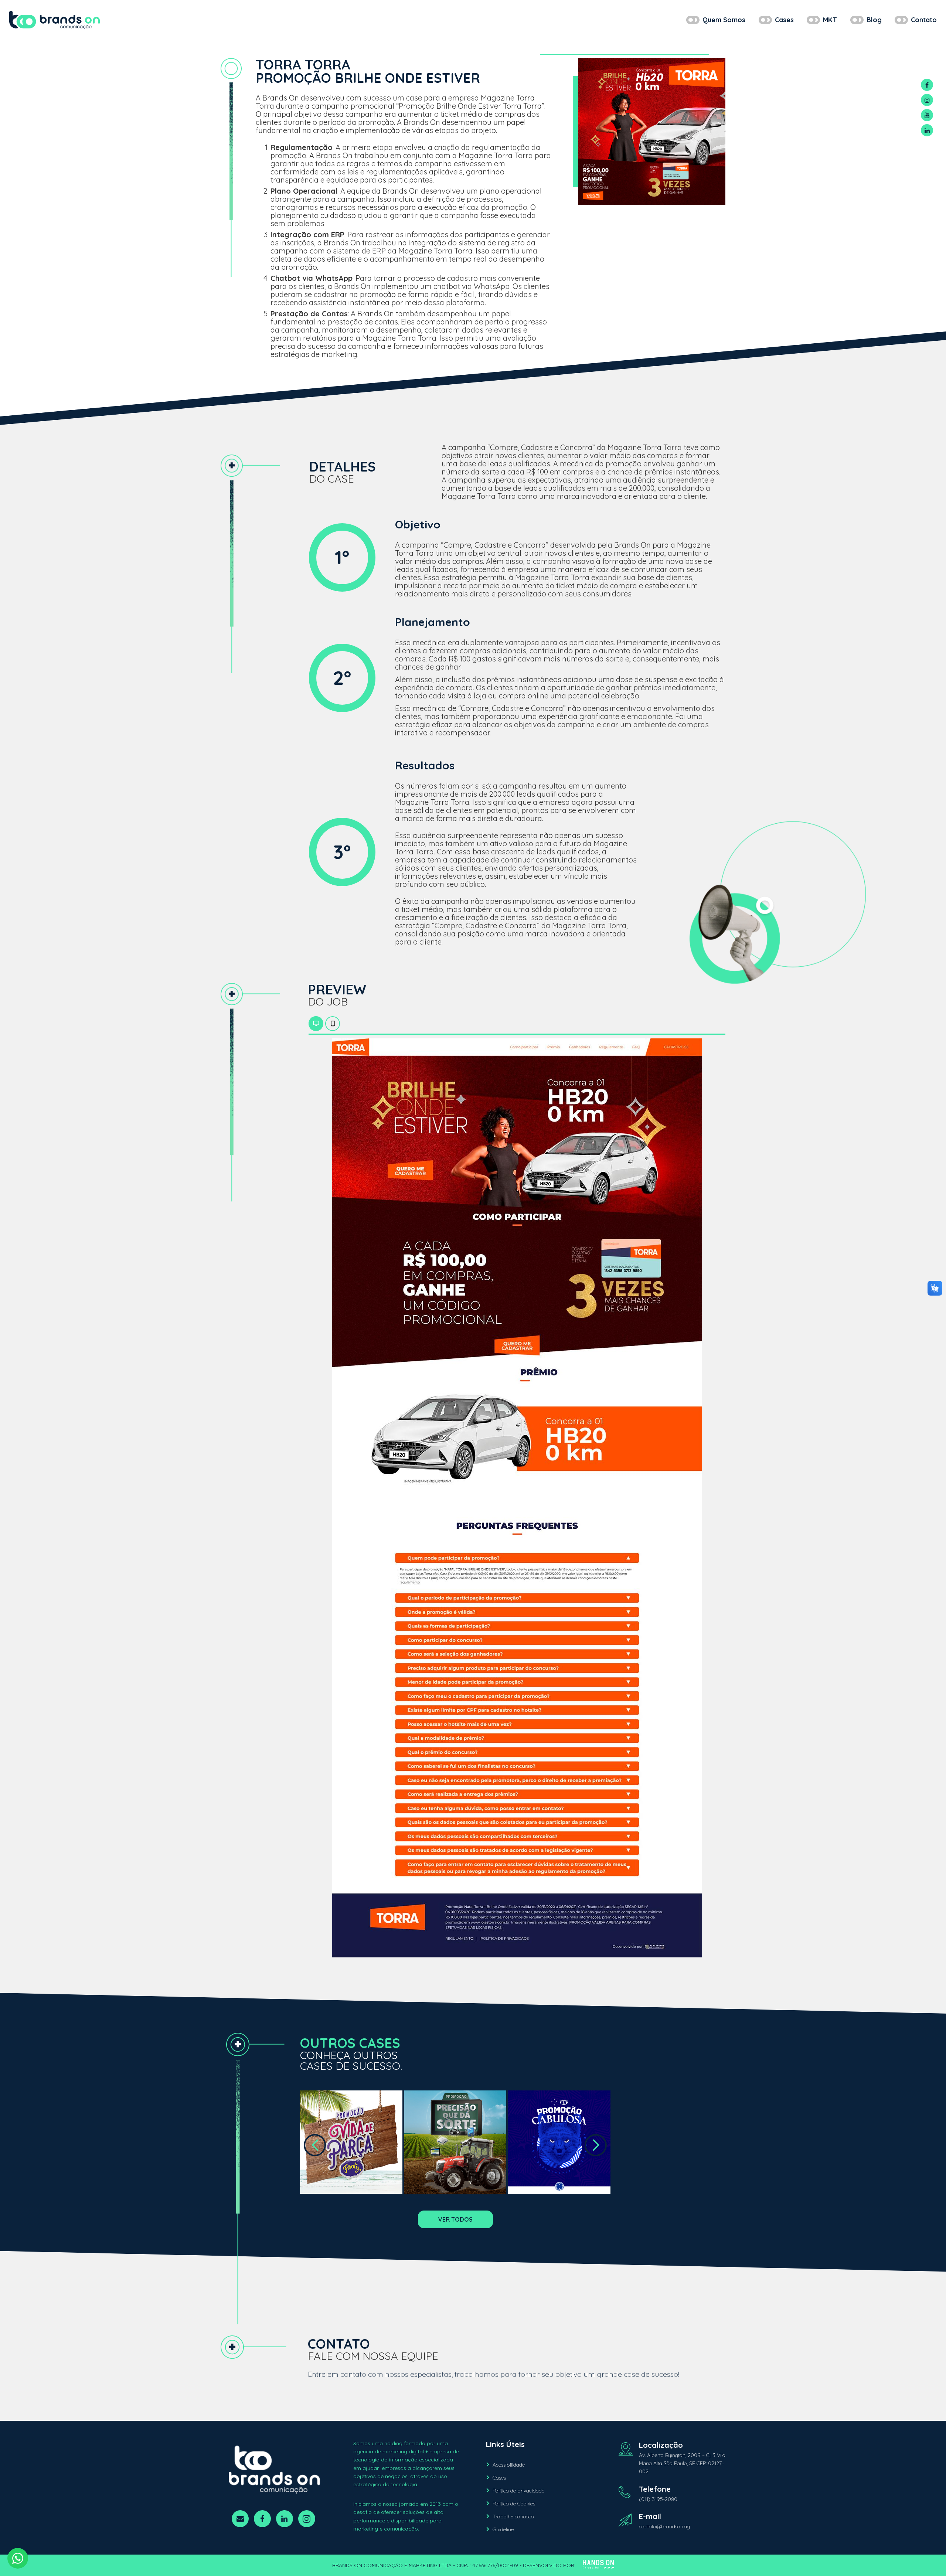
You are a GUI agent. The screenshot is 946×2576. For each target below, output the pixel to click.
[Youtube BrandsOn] (927, 115)
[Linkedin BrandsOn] (927, 130)
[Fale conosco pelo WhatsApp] (18, 2558)
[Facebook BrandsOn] (927, 85)
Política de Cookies (514, 2504)
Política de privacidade (518, 2491)
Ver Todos (455, 2219)
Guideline (503, 2529)
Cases (499, 2478)
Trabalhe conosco (513, 2517)
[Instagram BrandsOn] (927, 100)
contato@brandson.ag (664, 2526)
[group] (351, 2142)
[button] (315, 2145)
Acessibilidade (509, 2465)
